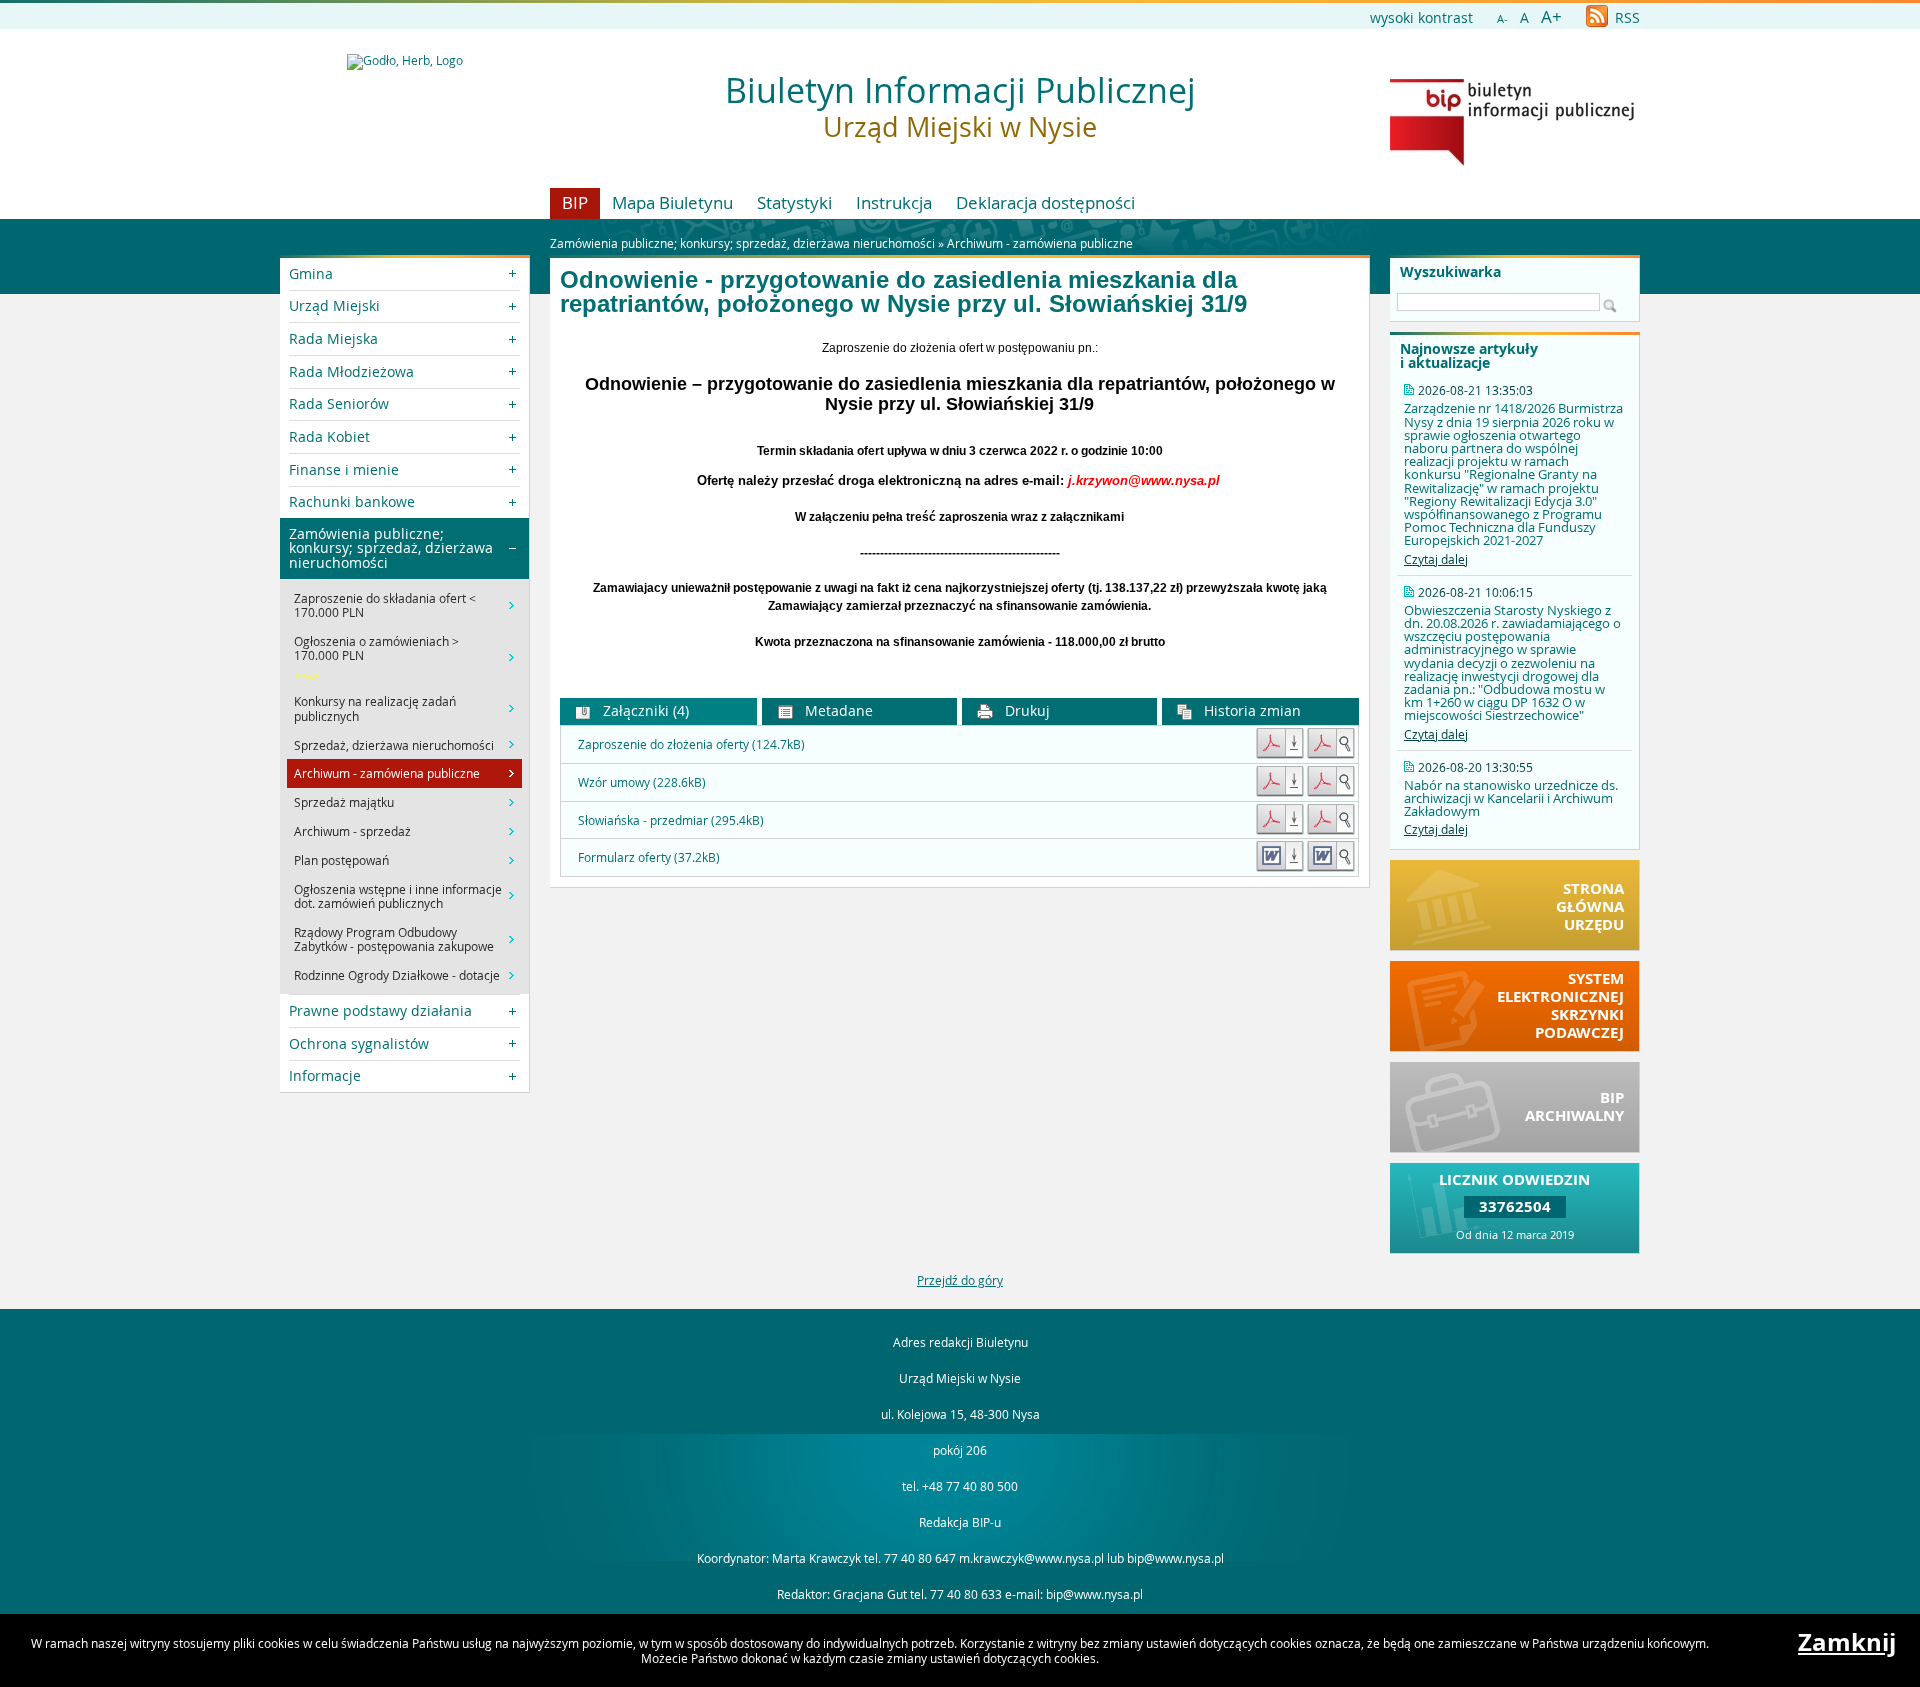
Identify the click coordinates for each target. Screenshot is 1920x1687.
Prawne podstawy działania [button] (380, 1010)
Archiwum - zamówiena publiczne (1040, 243)
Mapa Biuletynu (672, 202)
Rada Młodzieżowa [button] (351, 371)
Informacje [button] (325, 1075)
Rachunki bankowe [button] (352, 501)
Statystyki (794, 202)
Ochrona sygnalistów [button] (359, 1043)
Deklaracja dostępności (1045, 202)
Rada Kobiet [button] (329, 436)
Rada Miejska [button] (333, 338)
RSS (1625, 17)
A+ (1551, 16)
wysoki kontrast (1421, 17)
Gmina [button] (311, 273)
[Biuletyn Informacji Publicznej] (1512, 161)
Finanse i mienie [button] (344, 469)
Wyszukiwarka (1450, 272)
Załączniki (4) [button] (644, 710)
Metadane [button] (837, 710)
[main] (959, 495)
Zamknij (1847, 1642)
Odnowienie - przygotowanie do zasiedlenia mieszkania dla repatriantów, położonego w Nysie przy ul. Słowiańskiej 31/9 (903, 292)
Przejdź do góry (960, 1280)
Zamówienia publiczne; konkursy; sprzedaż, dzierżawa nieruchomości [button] (391, 548)
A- (1502, 18)
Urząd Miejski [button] (334, 305)
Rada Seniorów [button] (339, 403)
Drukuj (1025, 710)
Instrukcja (894, 202)
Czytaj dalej (1436, 559)
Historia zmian (1250, 710)
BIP (575, 202)
